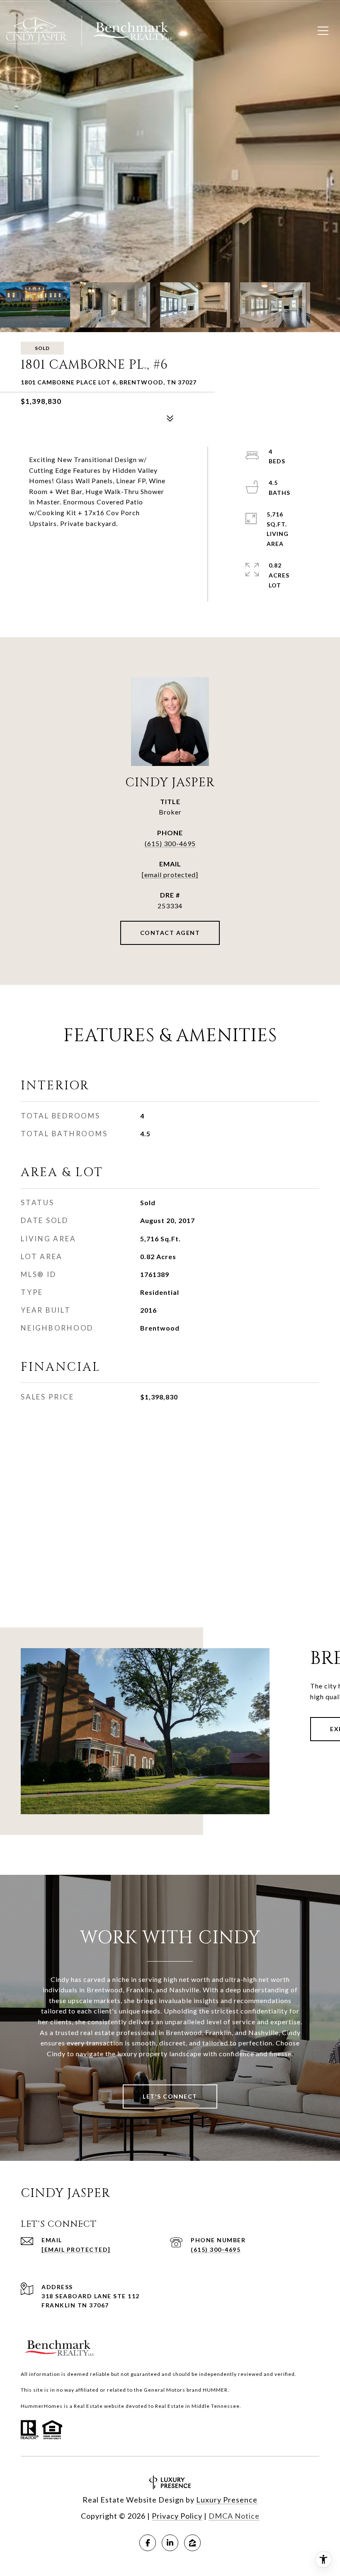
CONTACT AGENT (170, 933)
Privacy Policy (177, 2516)
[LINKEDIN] (170, 2543)
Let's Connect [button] (170, 2096)
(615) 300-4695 (170, 843)
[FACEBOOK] (148, 2543)
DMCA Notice (234, 2516)
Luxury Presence (227, 2500)
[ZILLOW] (192, 2543)
